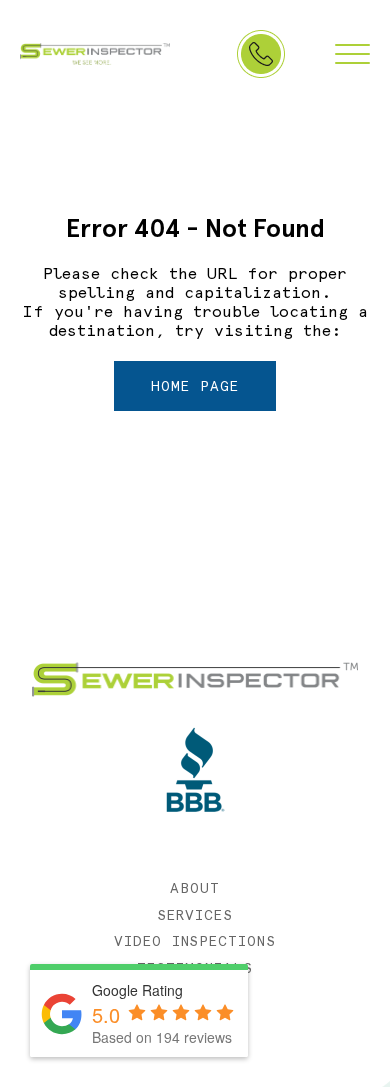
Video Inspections (195, 941)
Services (195, 915)
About (195, 888)
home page (195, 386)
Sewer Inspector (95, 54)
